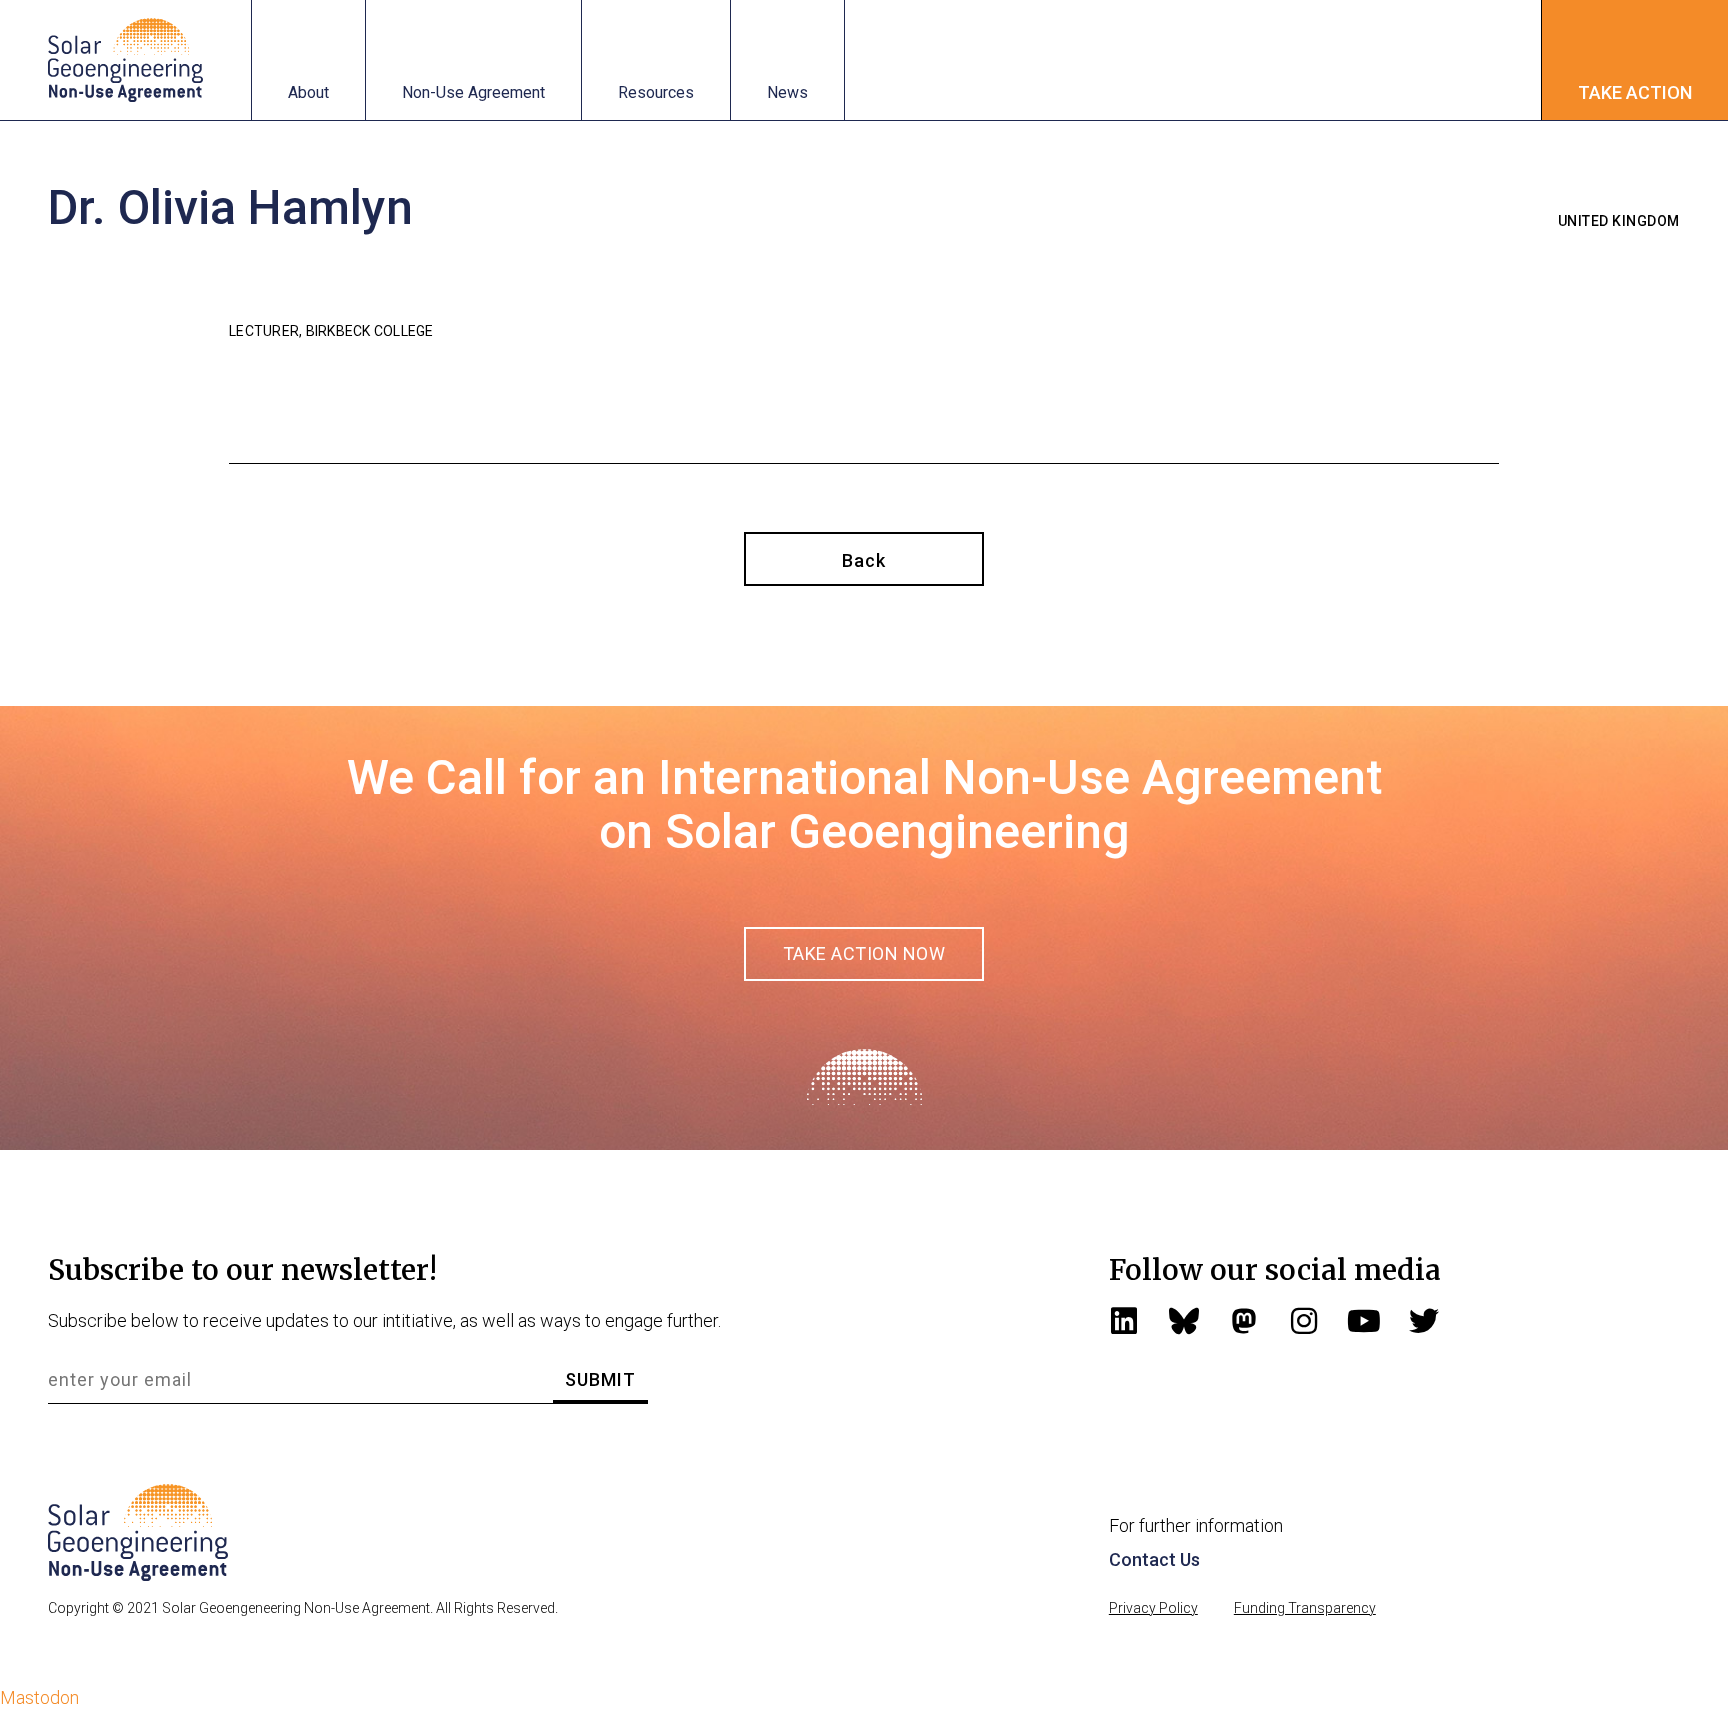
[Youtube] (1364, 1321)
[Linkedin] (1124, 1321)
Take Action (1635, 92)
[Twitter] (1424, 1321)
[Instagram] (1304, 1321)
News (787, 92)
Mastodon (39, 1697)
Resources (656, 92)
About (308, 92)
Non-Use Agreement (473, 92)
